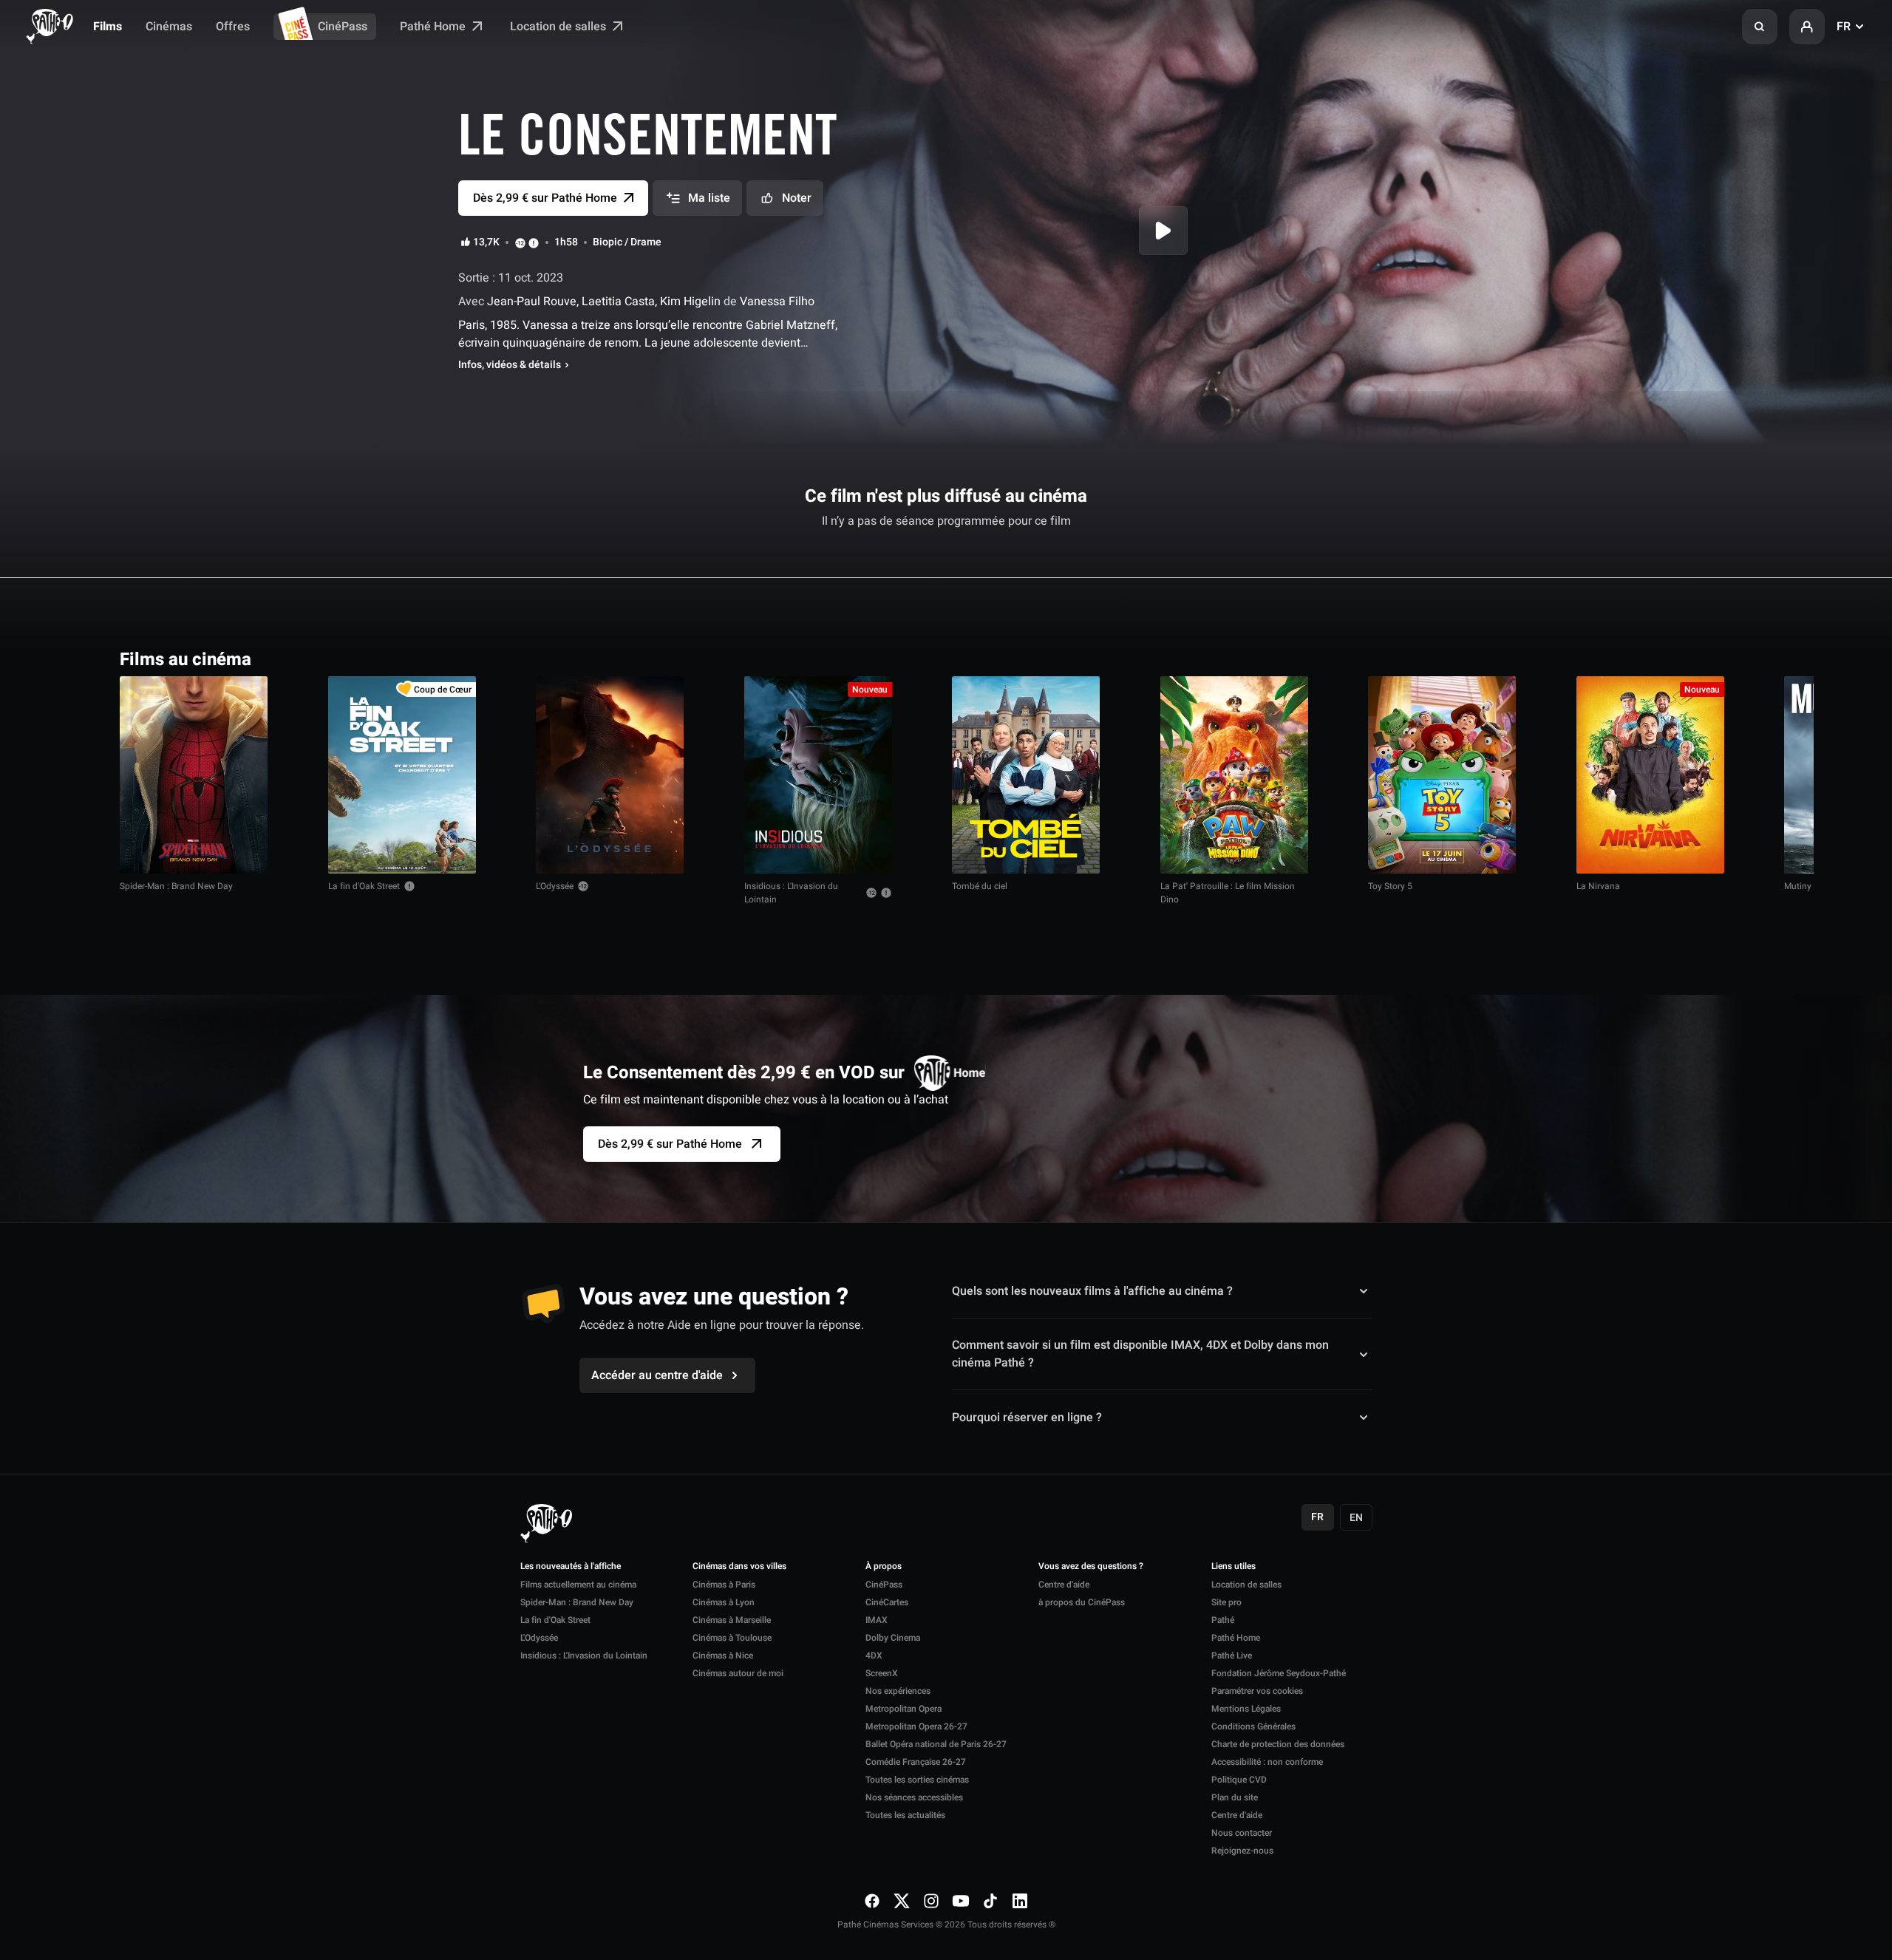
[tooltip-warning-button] (534, 242)
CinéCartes (887, 1602)
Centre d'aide (1064, 1585)
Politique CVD (1239, 1780)
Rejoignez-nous (1242, 1851)
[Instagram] (931, 1901)
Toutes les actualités (905, 1815)
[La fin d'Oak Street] (402, 775)
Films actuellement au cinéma (578, 1585)
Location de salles (559, 27)
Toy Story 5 (1390, 886)
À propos (884, 1567)
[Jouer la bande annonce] (1163, 231)
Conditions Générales (1253, 1726)
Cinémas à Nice (723, 1656)
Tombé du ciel (980, 886)
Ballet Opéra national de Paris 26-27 (936, 1744)
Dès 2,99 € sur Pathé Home (670, 1144)
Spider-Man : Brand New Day (176, 886)
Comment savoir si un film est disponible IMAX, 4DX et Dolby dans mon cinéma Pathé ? (1140, 1354)
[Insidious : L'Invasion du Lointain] (818, 775)
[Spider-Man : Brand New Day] (194, 775)
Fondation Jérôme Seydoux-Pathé (1279, 1673)
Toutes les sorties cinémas (917, 1780)
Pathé (1223, 1620)
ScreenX (882, 1673)
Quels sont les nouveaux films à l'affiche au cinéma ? (1092, 1291)
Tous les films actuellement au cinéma (1666, 658)
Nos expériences (898, 1691)
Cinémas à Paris (724, 1585)
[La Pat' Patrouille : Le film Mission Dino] (1234, 775)
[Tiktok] (990, 1901)
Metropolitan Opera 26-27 (916, 1726)
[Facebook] (872, 1901)
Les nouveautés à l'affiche (571, 1567)
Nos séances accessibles (914, 1797)
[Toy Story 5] (1442, 775)
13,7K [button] (486, 242)
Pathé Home (434, 27)
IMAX (877, 1620)
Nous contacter (1242, 1833)
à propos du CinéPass (1082, 1602)
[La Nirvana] (1650, 775)
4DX (874, 1656)
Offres (233, 27)
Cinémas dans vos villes (739, 1567)
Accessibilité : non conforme (1267, 1762)
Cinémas (169, 27)
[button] (1760, 27)
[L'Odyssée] (610, 775)
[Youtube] (961, 1901)
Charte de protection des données (1278, 1744)
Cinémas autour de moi (738, 1673)
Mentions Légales (1246, 1709)
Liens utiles (1233, 1567)
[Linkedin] (1020, 1901)
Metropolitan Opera (904, 1709)
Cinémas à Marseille (732, 1620)
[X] (902, 1901)
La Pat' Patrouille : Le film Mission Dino (1228, 893)
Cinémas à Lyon (724, 1602)
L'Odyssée (555, 886)
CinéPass (343, 27)
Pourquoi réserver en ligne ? (1027, 1417)
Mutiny (1798, 886)
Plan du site (1235, 1797)
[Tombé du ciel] (1026, 775)
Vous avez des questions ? (1091, 1567)
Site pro (1226, 1602)
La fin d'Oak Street (364, 886)
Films (108, 27)
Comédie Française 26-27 (916, 1762)
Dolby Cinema (893, 1638)
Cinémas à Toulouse (732, 1638)
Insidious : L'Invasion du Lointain (791, 893)
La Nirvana (1598, 886)
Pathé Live (1232, 1656)
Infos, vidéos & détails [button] (510, 365)
